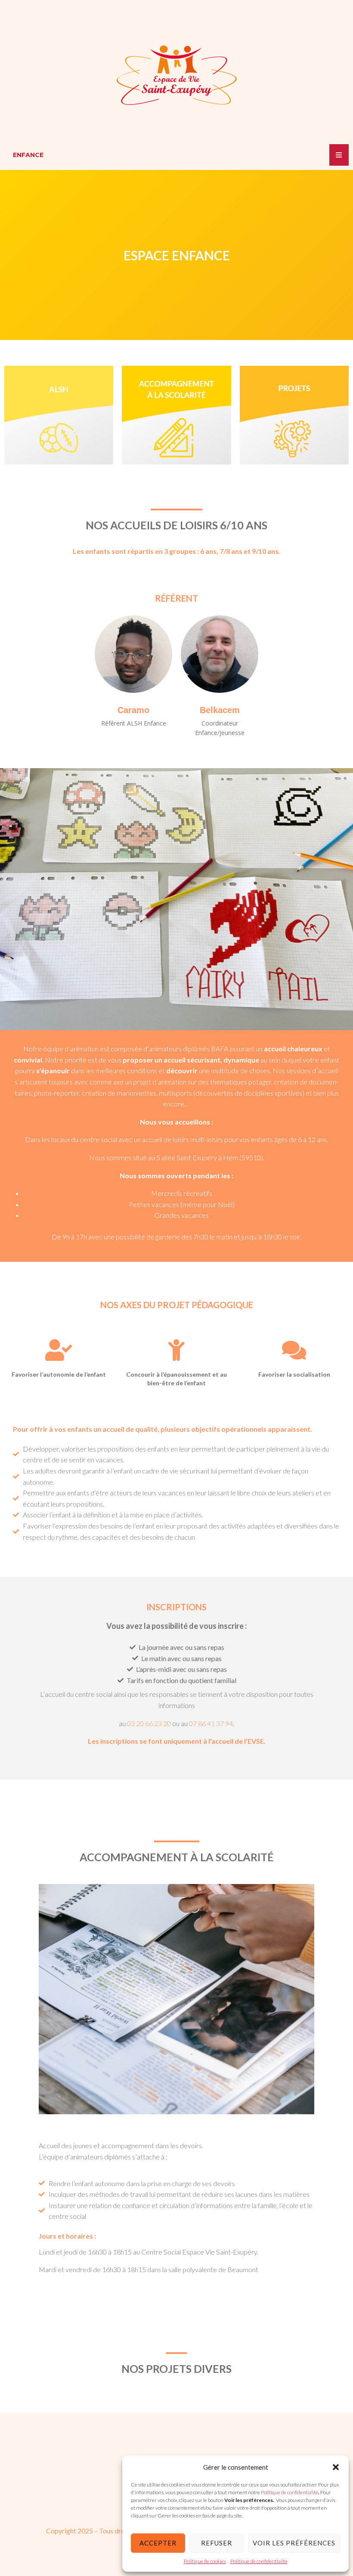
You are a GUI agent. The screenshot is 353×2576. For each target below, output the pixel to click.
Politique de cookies (205, 2561)
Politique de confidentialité (289, 2492)
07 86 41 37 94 (211, 1723)
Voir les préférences (294, 2543)
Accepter (158, 2543)
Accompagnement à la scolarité (177, 1857)
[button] (336, 2467)
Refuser (217, 2543)
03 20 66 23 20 (149, 1723)
